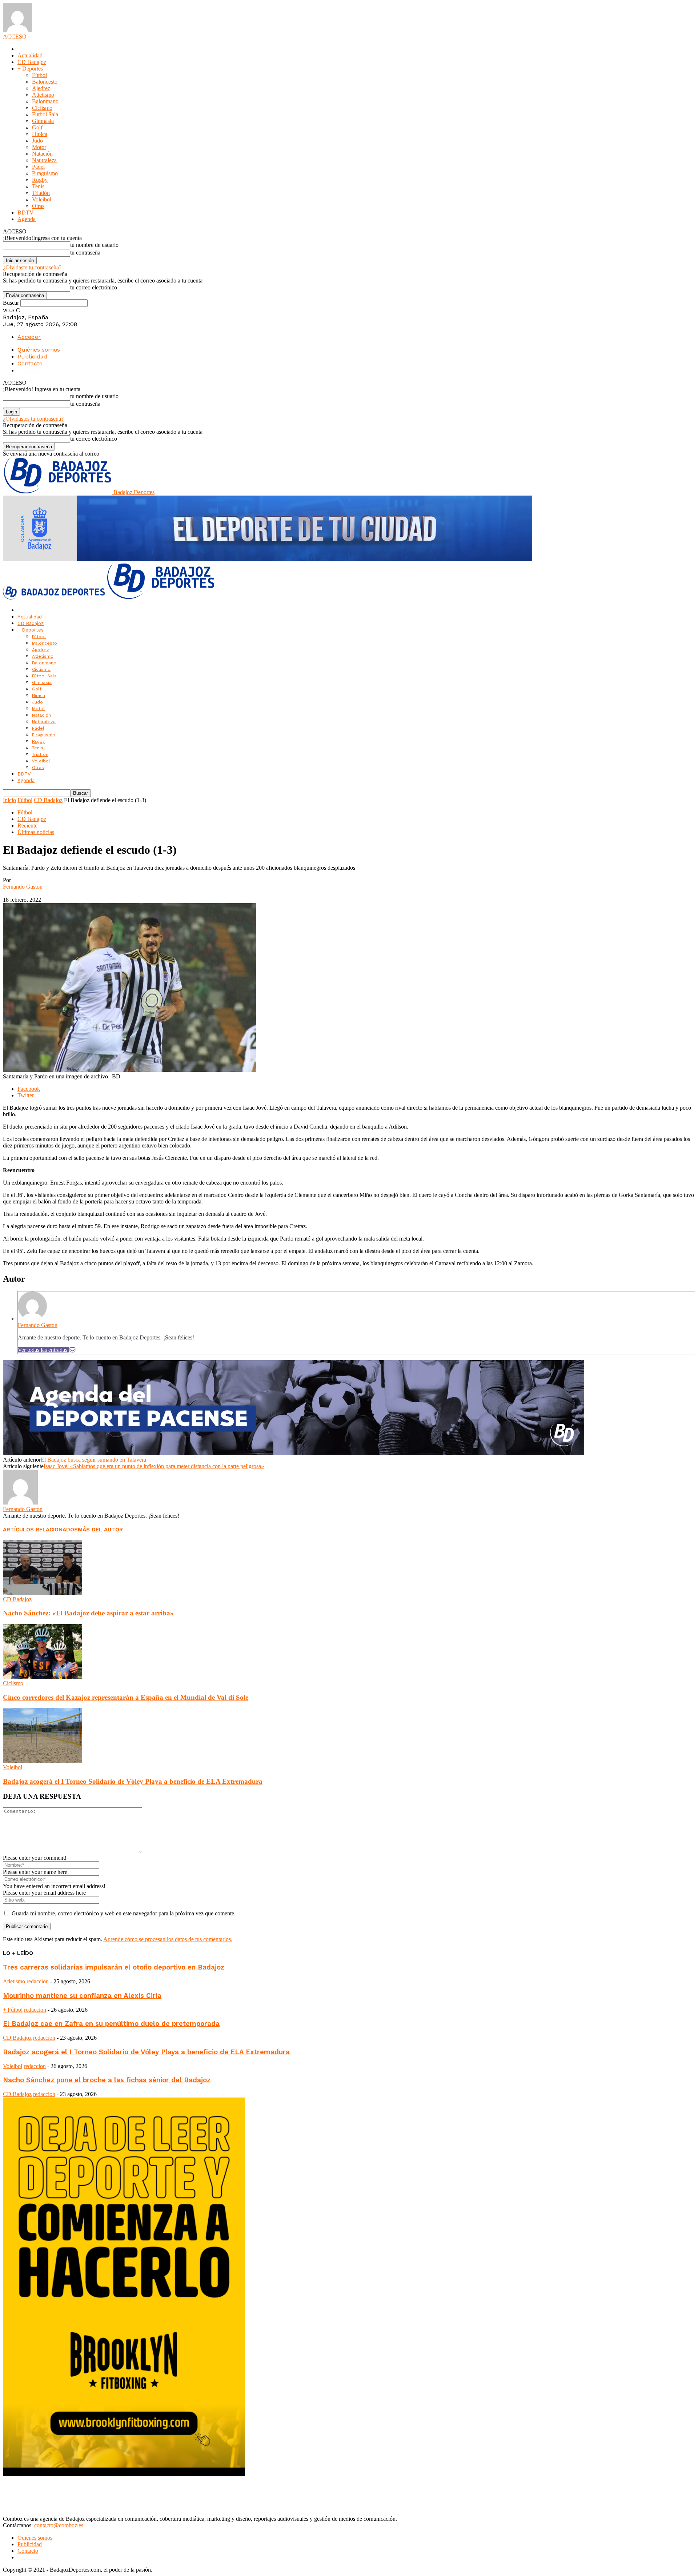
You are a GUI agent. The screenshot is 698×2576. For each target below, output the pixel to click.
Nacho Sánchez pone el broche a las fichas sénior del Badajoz (107, 2080)
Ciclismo (42, 108)
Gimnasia (43, 121)
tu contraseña (85, 253)
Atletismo (43, 95)
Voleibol (42, 199)
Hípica (40, 134)
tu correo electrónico (94, 287)
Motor (39, 147)
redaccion (38, 1981)
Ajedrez (41, 88)
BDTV (26, 213)
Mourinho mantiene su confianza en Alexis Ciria (82, 1996)
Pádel (38, 167)
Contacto (30, 363)
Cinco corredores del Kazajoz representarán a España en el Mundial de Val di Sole (126, 1697)
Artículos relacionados (40, 1530)
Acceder (29, 337)
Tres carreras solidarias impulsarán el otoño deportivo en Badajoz (114, 1967)
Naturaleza (44, 160)
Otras (38, 206)
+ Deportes (30, 69)
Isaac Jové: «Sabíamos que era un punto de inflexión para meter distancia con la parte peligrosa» (154, 1466)
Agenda (27, 219)
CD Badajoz (32, 62)
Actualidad (30, 55)
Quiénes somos (39, 350)
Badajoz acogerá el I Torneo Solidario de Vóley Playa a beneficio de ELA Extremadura (133, 1781)
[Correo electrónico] (72, 1350)
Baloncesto (45, 82)
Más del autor (100, 1530)
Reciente (27, 826)
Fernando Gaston (23, 887)
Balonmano (45, 101)
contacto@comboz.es (59, 2525)
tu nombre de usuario (94, 245)
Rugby (40, 180)
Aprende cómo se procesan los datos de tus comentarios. (168, 1939)
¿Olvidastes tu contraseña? (33, 419)
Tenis (38, 186)
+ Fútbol (13, 2010)
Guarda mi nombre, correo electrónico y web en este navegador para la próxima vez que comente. (124, 1913)
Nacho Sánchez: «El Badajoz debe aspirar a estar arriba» (88, 1613)
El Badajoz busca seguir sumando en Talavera (93, 1460)
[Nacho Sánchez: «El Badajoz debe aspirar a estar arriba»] (43, 1593)
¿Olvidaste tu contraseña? (32, 267)
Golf (37, 127)
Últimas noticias (36, 832)
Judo (37, 141)
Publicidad (32, 356)
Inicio (9, 800)
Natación (42, 154)
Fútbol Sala (45, 114)
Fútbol (39, 75)
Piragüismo (45, 173)
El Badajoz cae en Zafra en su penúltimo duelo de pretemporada (111, 2024)
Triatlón (41, 193)
